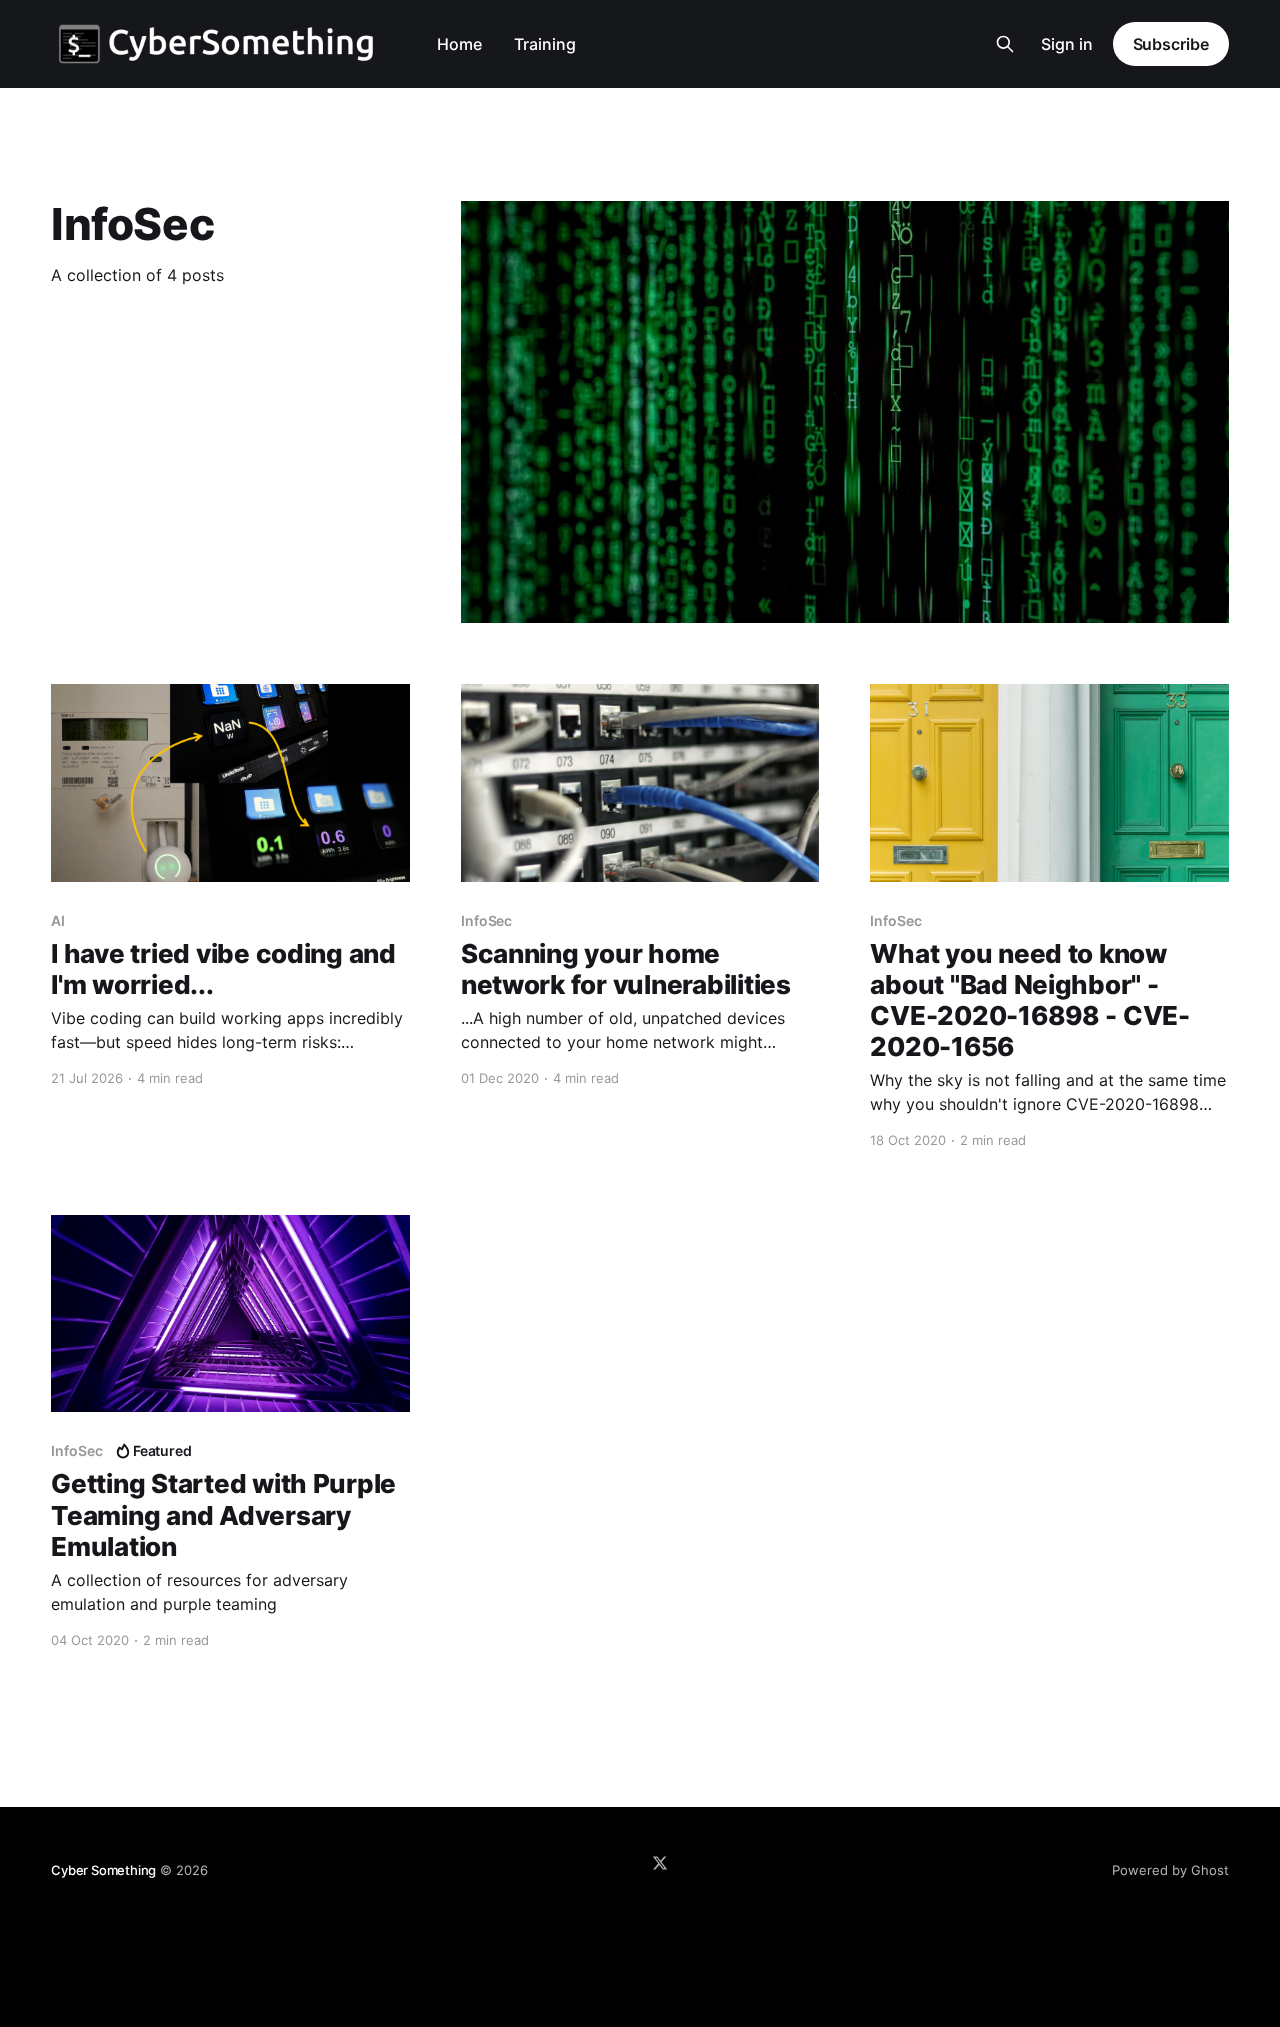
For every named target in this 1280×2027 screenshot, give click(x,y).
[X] (660, 1863)
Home (459, 44)
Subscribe (1171, 44)
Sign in (1067, 44)
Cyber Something (103, 1870)
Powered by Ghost (1170, 1870)
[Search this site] (1005, 44)
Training (545, 44)
